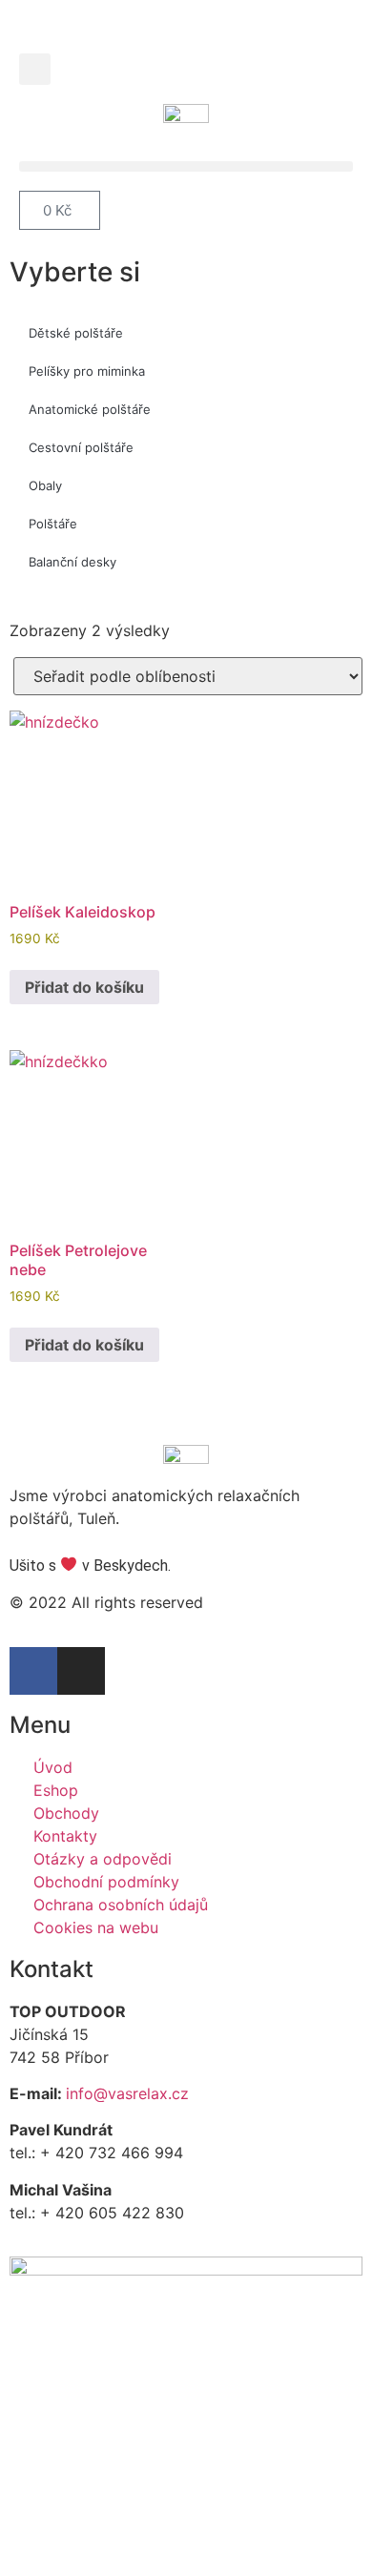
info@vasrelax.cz (127, 2093)
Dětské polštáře (76, 333)
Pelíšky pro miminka (87, 371)
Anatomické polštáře (90, 409)
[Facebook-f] (33, 1671)
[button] (35, 69)
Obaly (45, 485)
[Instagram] (81, 1671)
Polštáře (53, 524)
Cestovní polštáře (81, 447)
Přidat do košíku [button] (84, 987)
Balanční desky (72, 562)
